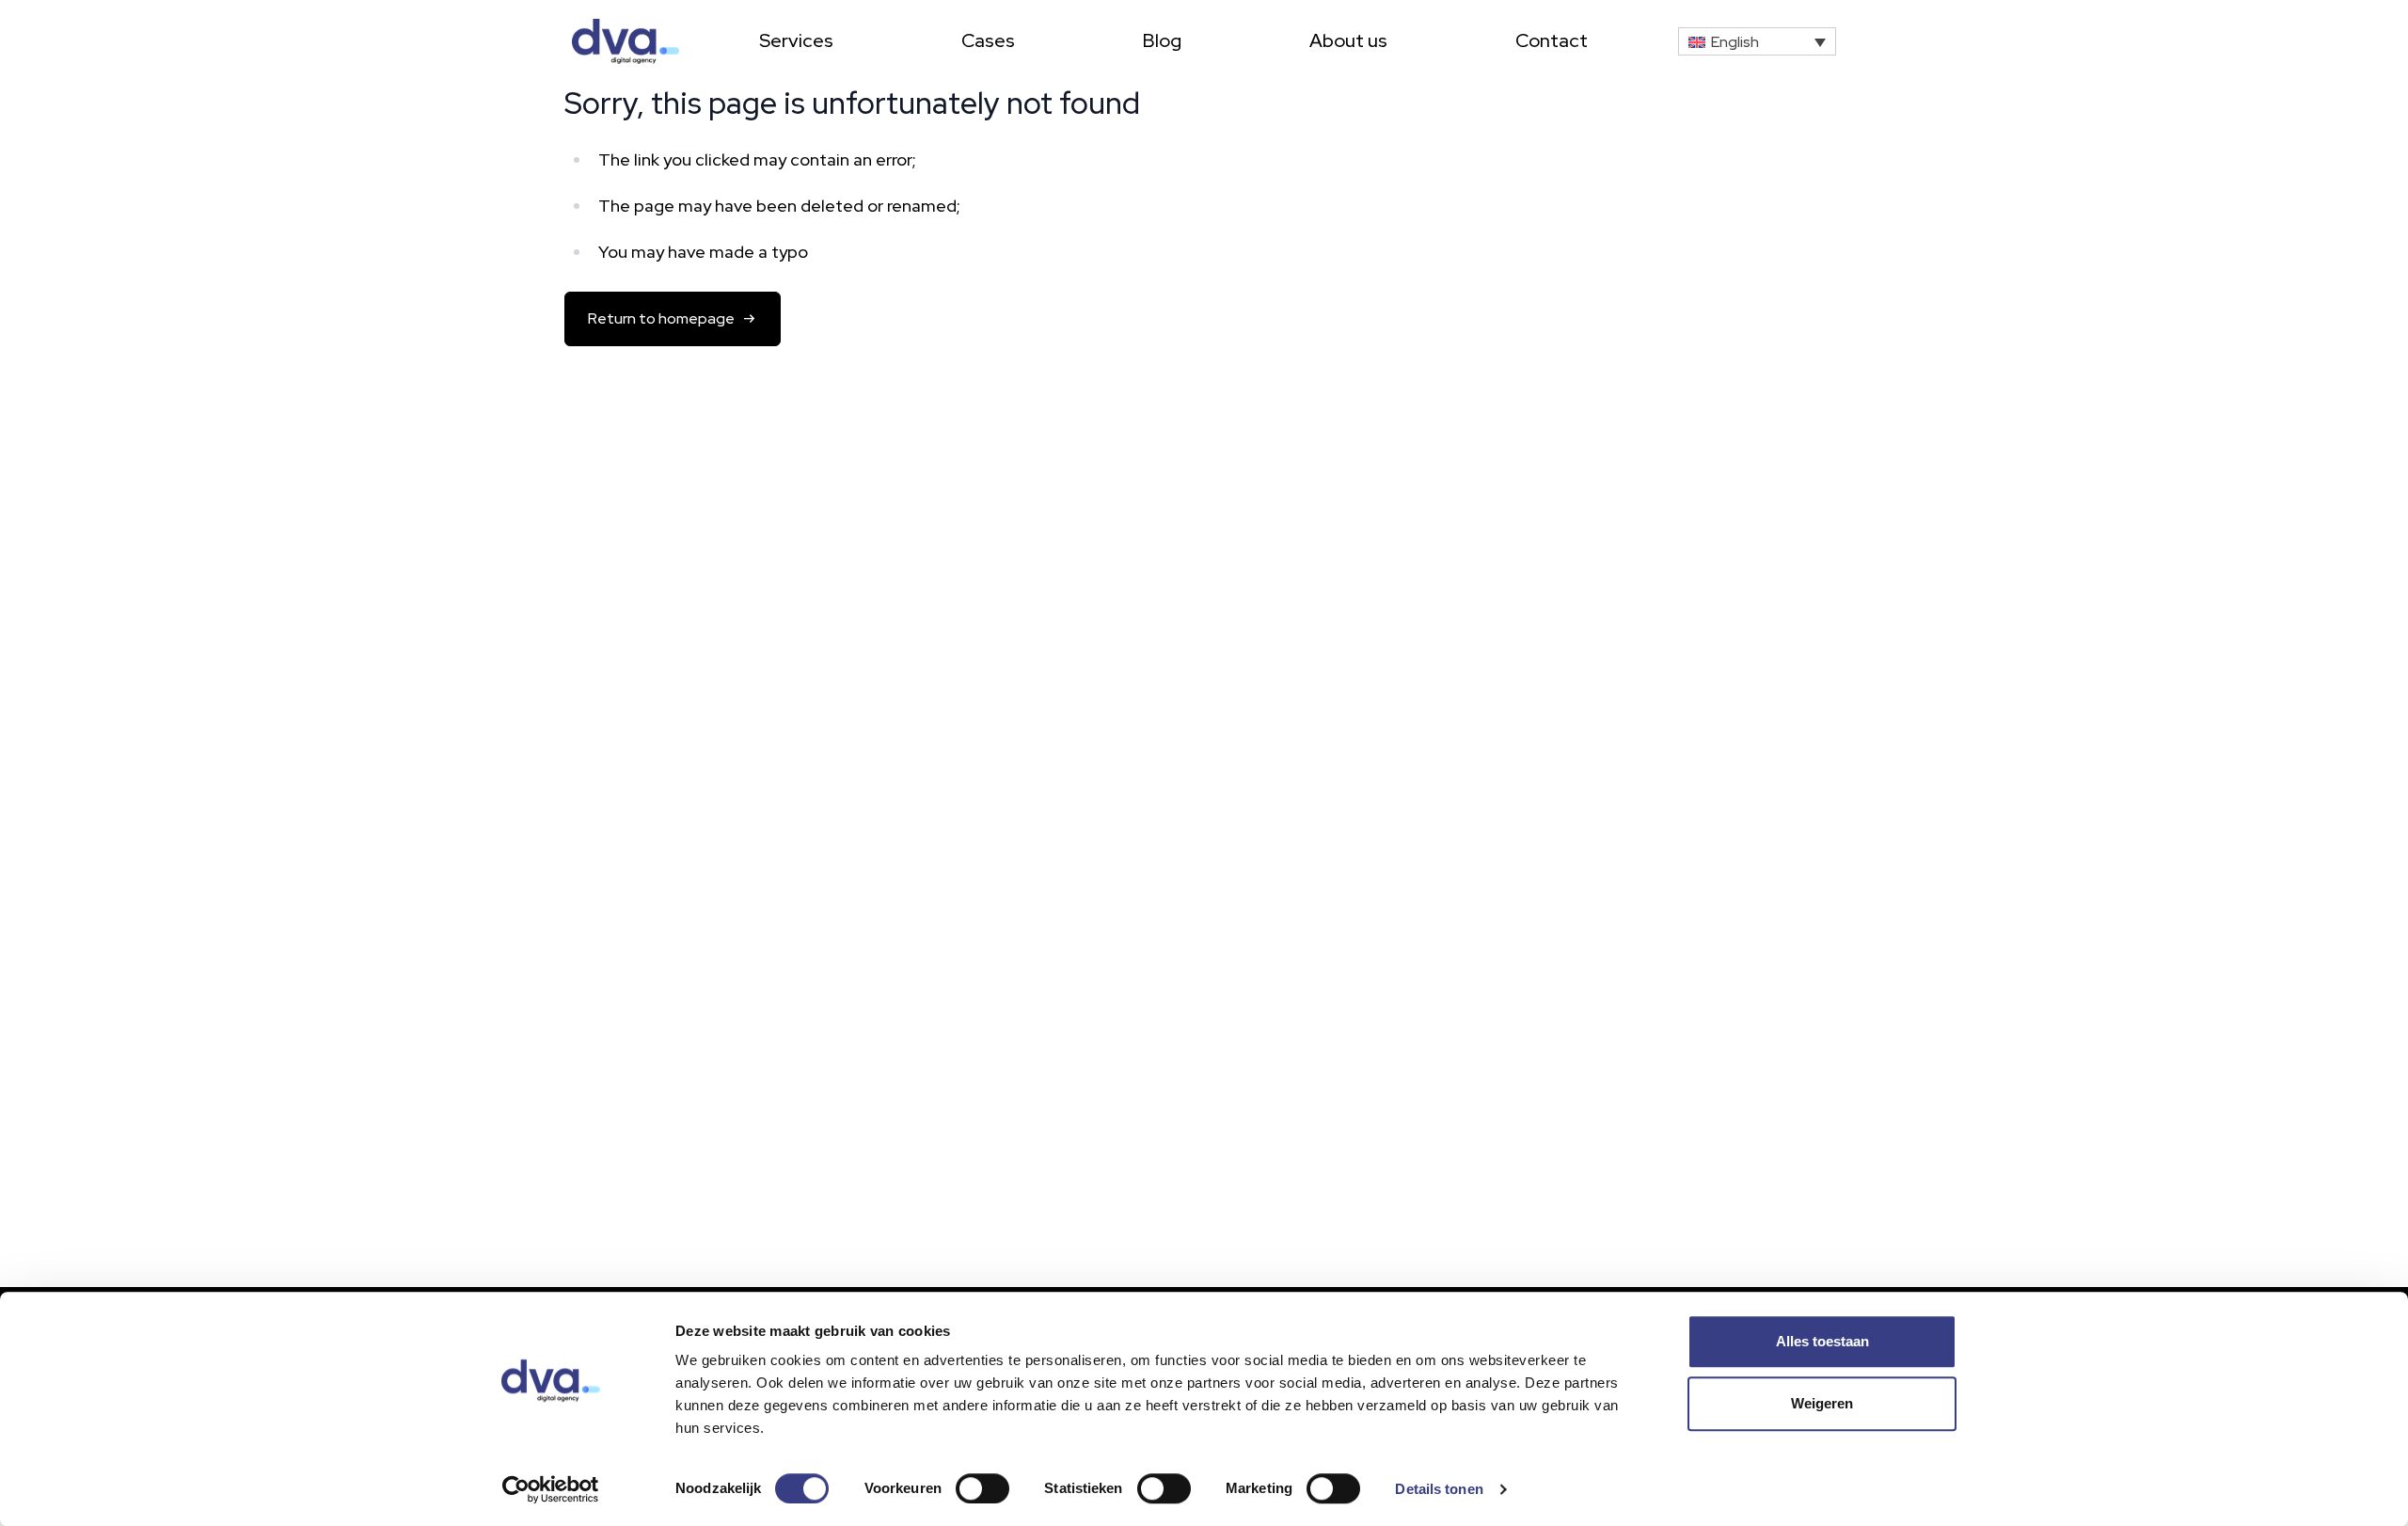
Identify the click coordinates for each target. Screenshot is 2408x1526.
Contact (1552, 40)
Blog (1162, 40)
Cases (988, 40)
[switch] (982, 1488)
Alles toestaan (1822, 1341)
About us (1348, 40)
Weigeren (1822, 1403)
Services (796, 40)
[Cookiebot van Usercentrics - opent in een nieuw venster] (551, 1489)
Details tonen (1439, 1489)
